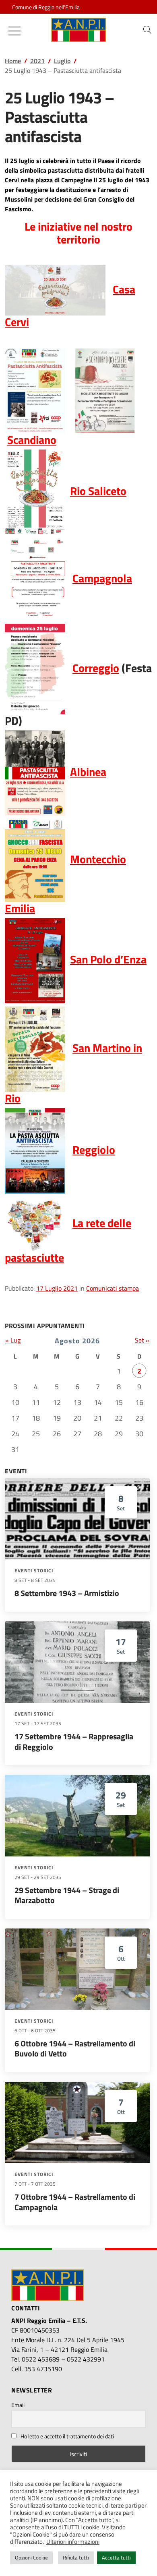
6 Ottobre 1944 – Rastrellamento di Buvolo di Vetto (75, 2049)
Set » (142, 1340)
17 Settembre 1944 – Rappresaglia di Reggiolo (74, 1742)
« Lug (13, 1340)
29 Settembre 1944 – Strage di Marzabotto (67, 1895)
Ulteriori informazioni (73, 2542)
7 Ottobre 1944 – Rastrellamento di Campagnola (75, 2202)
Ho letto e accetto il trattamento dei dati (67, 2436)
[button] (147, 30)
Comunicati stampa (113, 1288)
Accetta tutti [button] (116, 2557)
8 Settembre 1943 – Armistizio (67, 1593)
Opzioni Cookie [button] (31, 2557)
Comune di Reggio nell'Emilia (46, 7)
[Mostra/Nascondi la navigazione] (14, 31)
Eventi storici (34, 1571)
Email (18, 2405)
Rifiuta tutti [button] (76, 2557)
